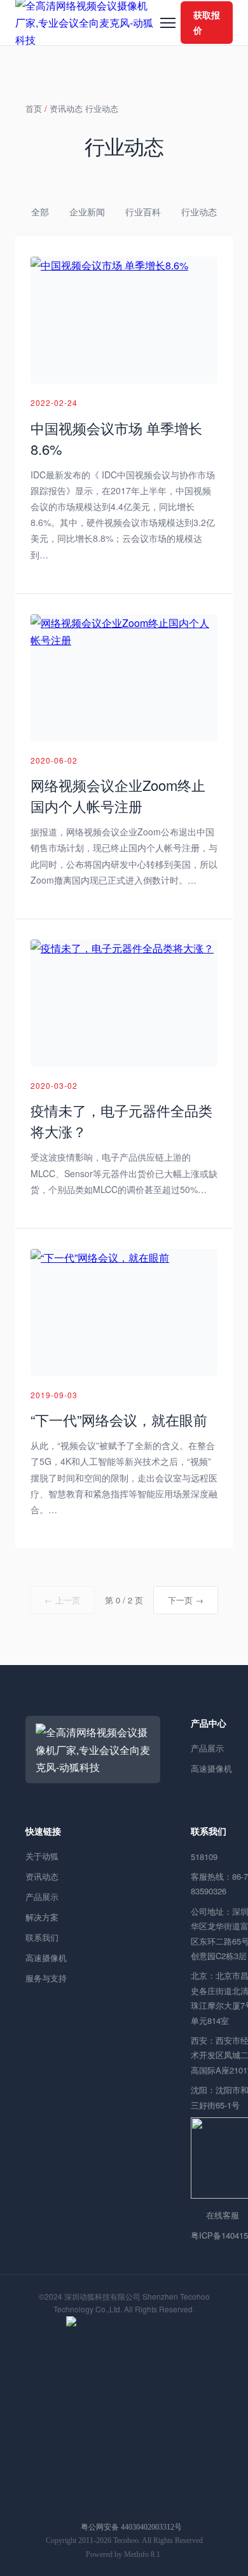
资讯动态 (66, 108)
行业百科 (143, 212)
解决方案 (42, 1917)
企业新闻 (87, 212)
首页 (34, 108)
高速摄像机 (46, 1958)
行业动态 (102, 108)
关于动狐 (42, 1856)
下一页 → (186, 1600)
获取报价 (207, 22)
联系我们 (42, 1937)
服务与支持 (46, 1978)
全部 (40, 212)
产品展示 (42, 1897)
